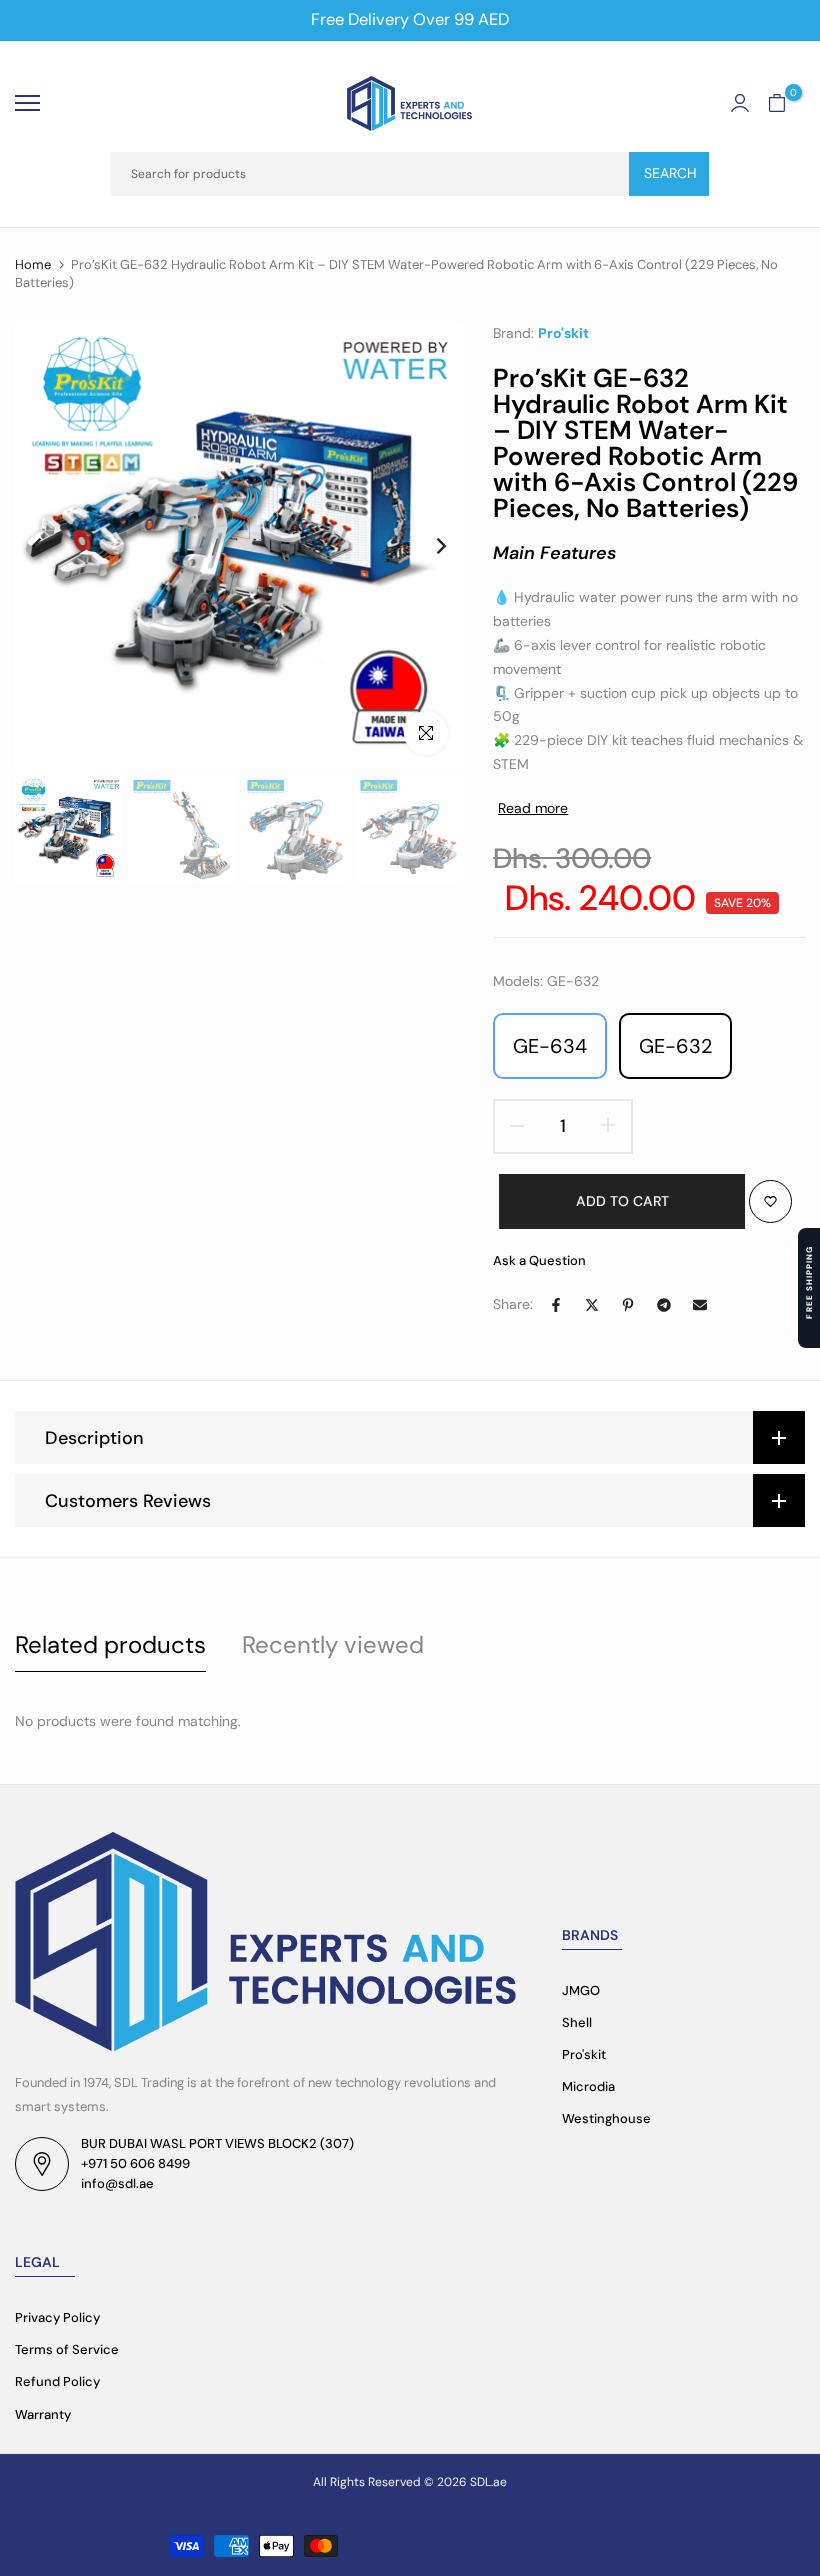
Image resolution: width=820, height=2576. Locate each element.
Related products (110, 1644)
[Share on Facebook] (556, 1305)
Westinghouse (606, 2118)
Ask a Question (539, 1260)
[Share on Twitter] (592, 1305)
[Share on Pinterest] (628, 1305)
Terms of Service (67, 2349)
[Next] (425, 545)
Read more (533, 808)
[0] (777, 103)
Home (33, 264)
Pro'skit (563, 333)
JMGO (581, 1990)
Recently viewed (333, 1644)
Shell (577, 2022)
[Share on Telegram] (664, 1305)
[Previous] (52, 545)
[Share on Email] (700, 1305)
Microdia (588, 2086)
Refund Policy (57, 2381)
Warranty (43, 2414)
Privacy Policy (57, 2317)
